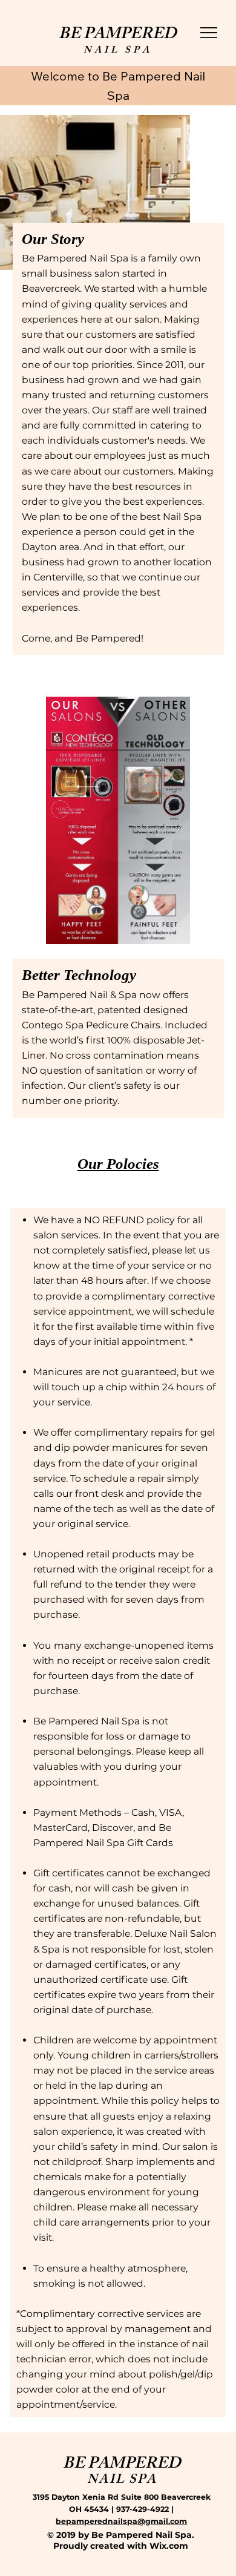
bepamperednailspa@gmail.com (121, 2521)
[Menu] (209, 33)
